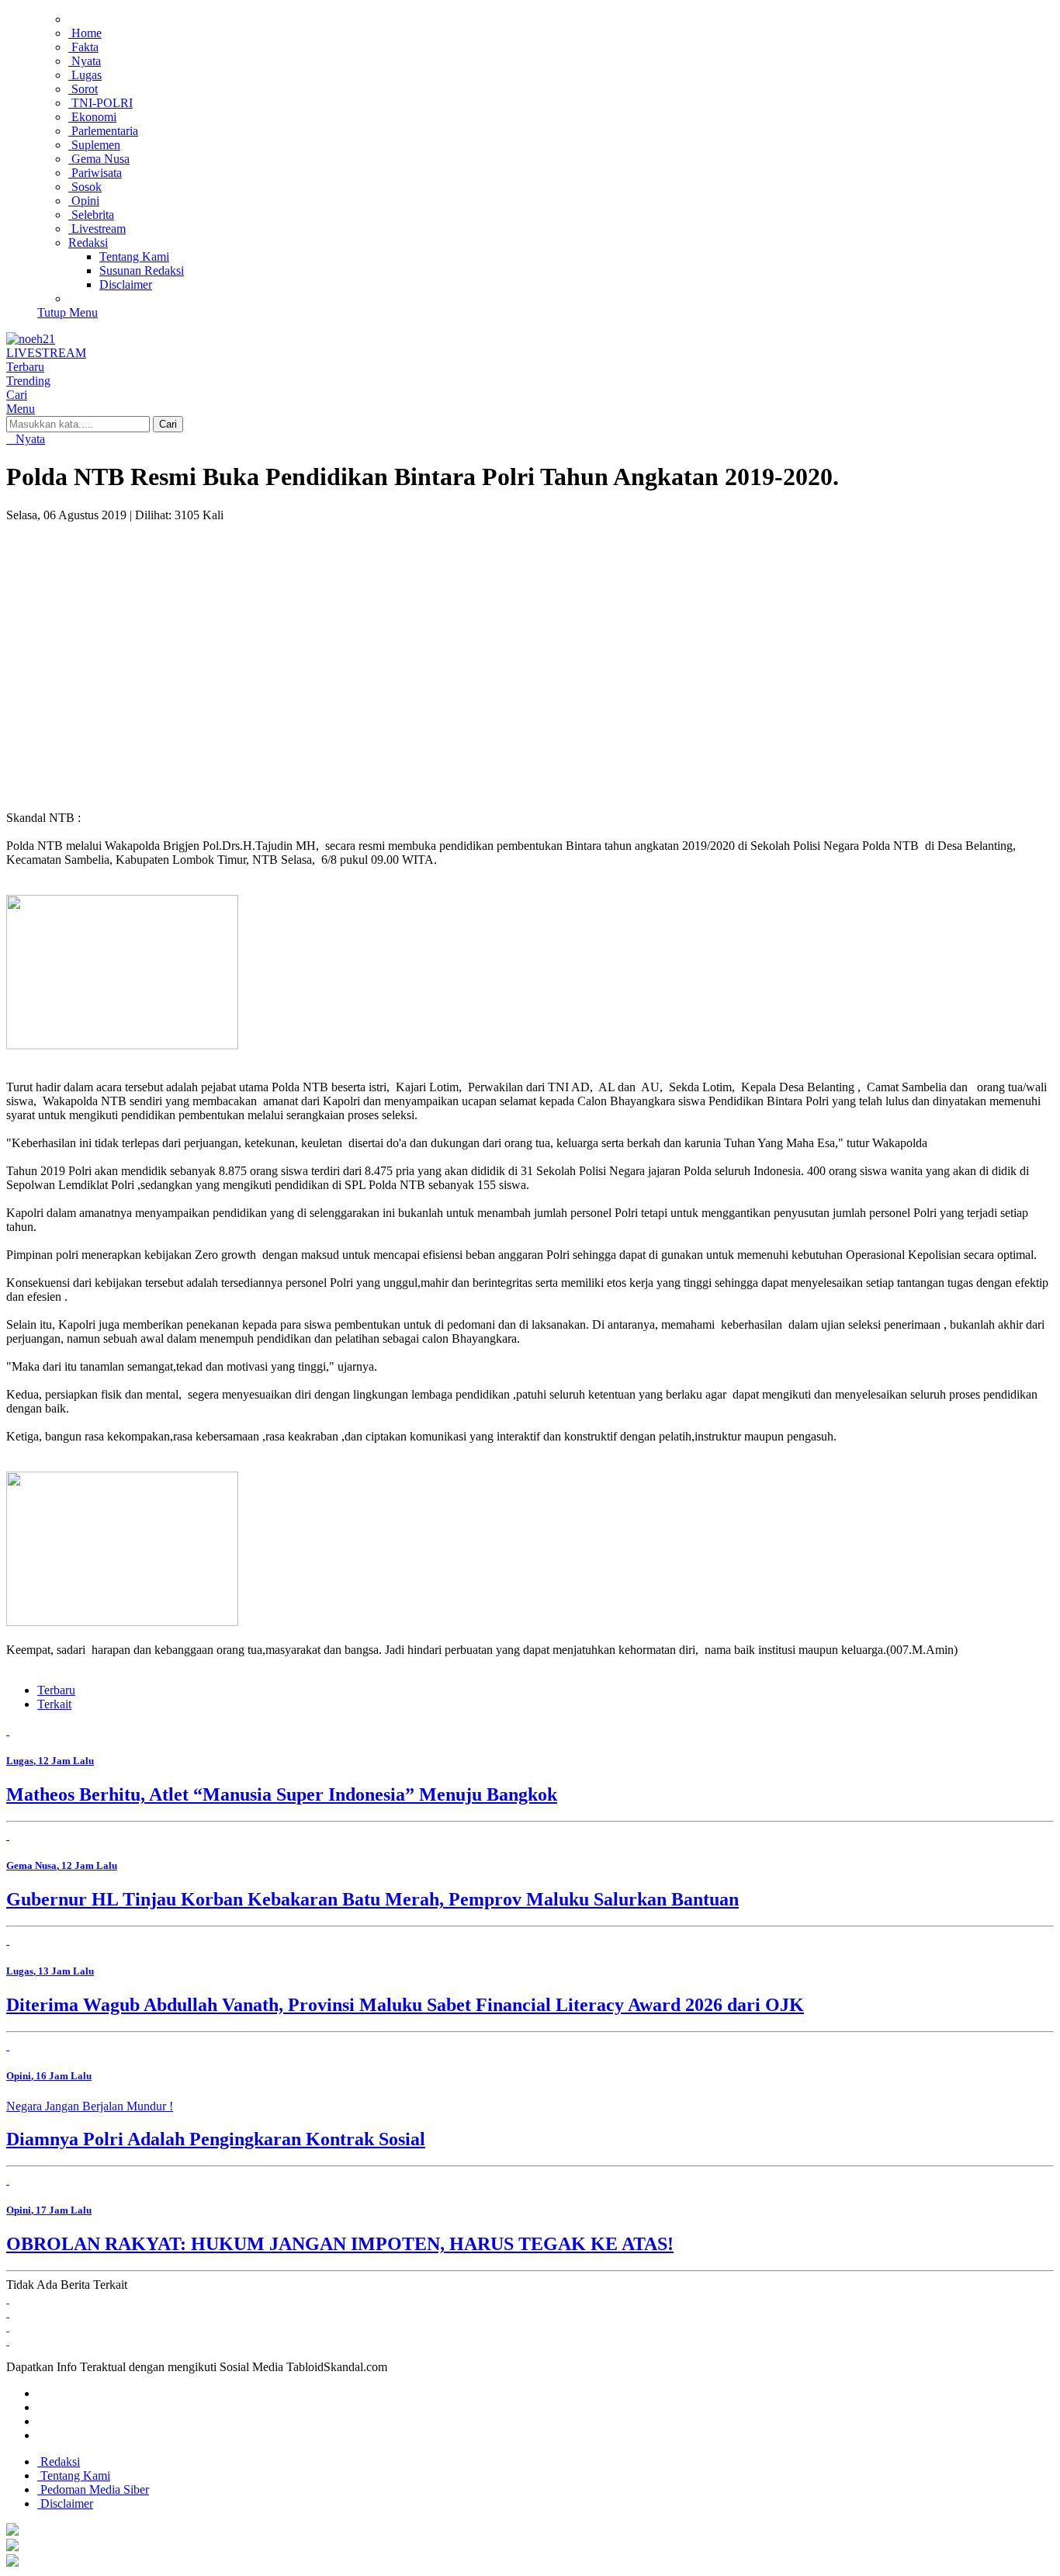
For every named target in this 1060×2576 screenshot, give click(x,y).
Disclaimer (65, 2503)
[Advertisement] (530, 639)
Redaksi (59, 2462)
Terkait (54, 1704)
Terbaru (56, 1690)
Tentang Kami (74, 2475)
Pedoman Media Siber (93, 2489)
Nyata (29, 439)
